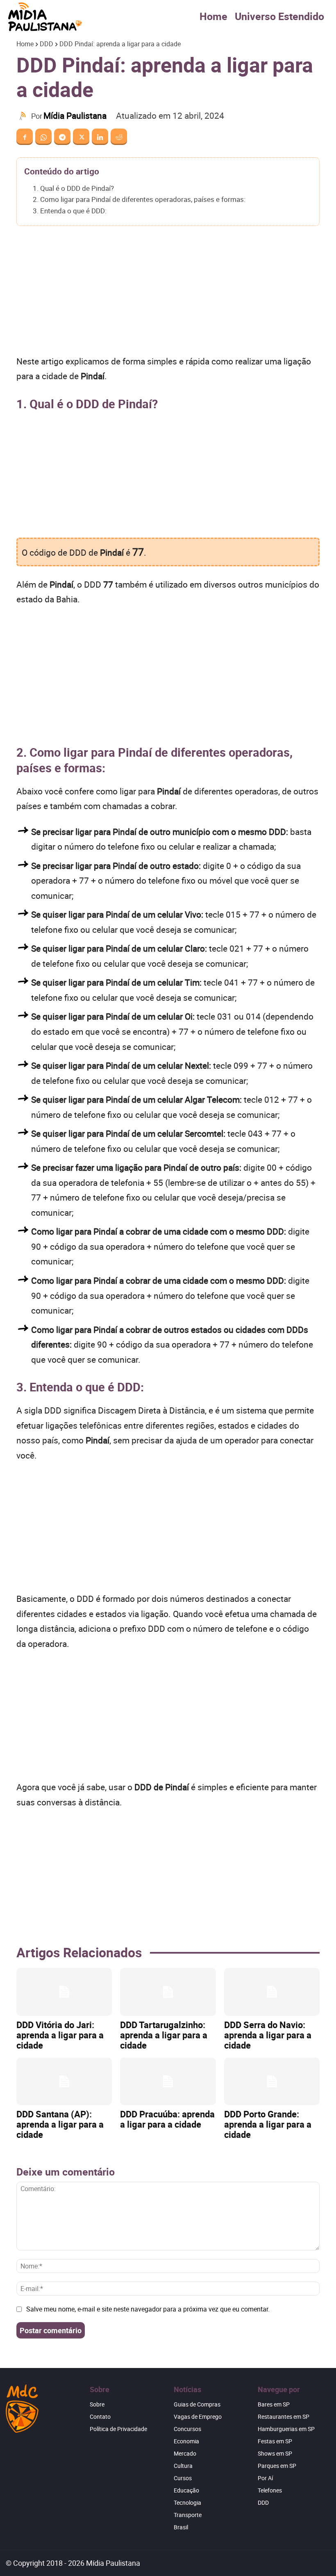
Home (213, 16)
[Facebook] (25, 137)
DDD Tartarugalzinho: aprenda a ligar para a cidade (164, 2035)
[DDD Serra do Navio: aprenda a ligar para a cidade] (272, 1992)
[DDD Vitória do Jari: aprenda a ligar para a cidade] (64, 1992)
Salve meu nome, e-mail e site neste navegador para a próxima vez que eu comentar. (148, 2309)
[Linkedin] (100, 137)
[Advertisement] (168, 293)
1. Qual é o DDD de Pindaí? (73, 188)
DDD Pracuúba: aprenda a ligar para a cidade (167, 2119)
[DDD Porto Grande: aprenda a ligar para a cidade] (272, 2082)
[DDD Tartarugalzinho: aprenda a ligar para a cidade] (168, 1992)
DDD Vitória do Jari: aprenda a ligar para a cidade (60, 2035)
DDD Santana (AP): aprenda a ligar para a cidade (60, 2124)
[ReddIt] (119, 137)
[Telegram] (62, 137)
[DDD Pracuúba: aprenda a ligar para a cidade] (168, 2082)
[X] (81, 137)
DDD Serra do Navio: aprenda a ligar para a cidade (268, 2035)
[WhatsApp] (43, 137)
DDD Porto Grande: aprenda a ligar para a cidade (268, 2124)
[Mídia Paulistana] (24, 116)
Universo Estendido (279, 16)
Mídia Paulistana (75, 115)
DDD (47, 44)
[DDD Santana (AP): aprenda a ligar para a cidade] (64, 2082)
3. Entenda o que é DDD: (70, 211)
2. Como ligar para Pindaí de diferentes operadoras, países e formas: (139, 199)
